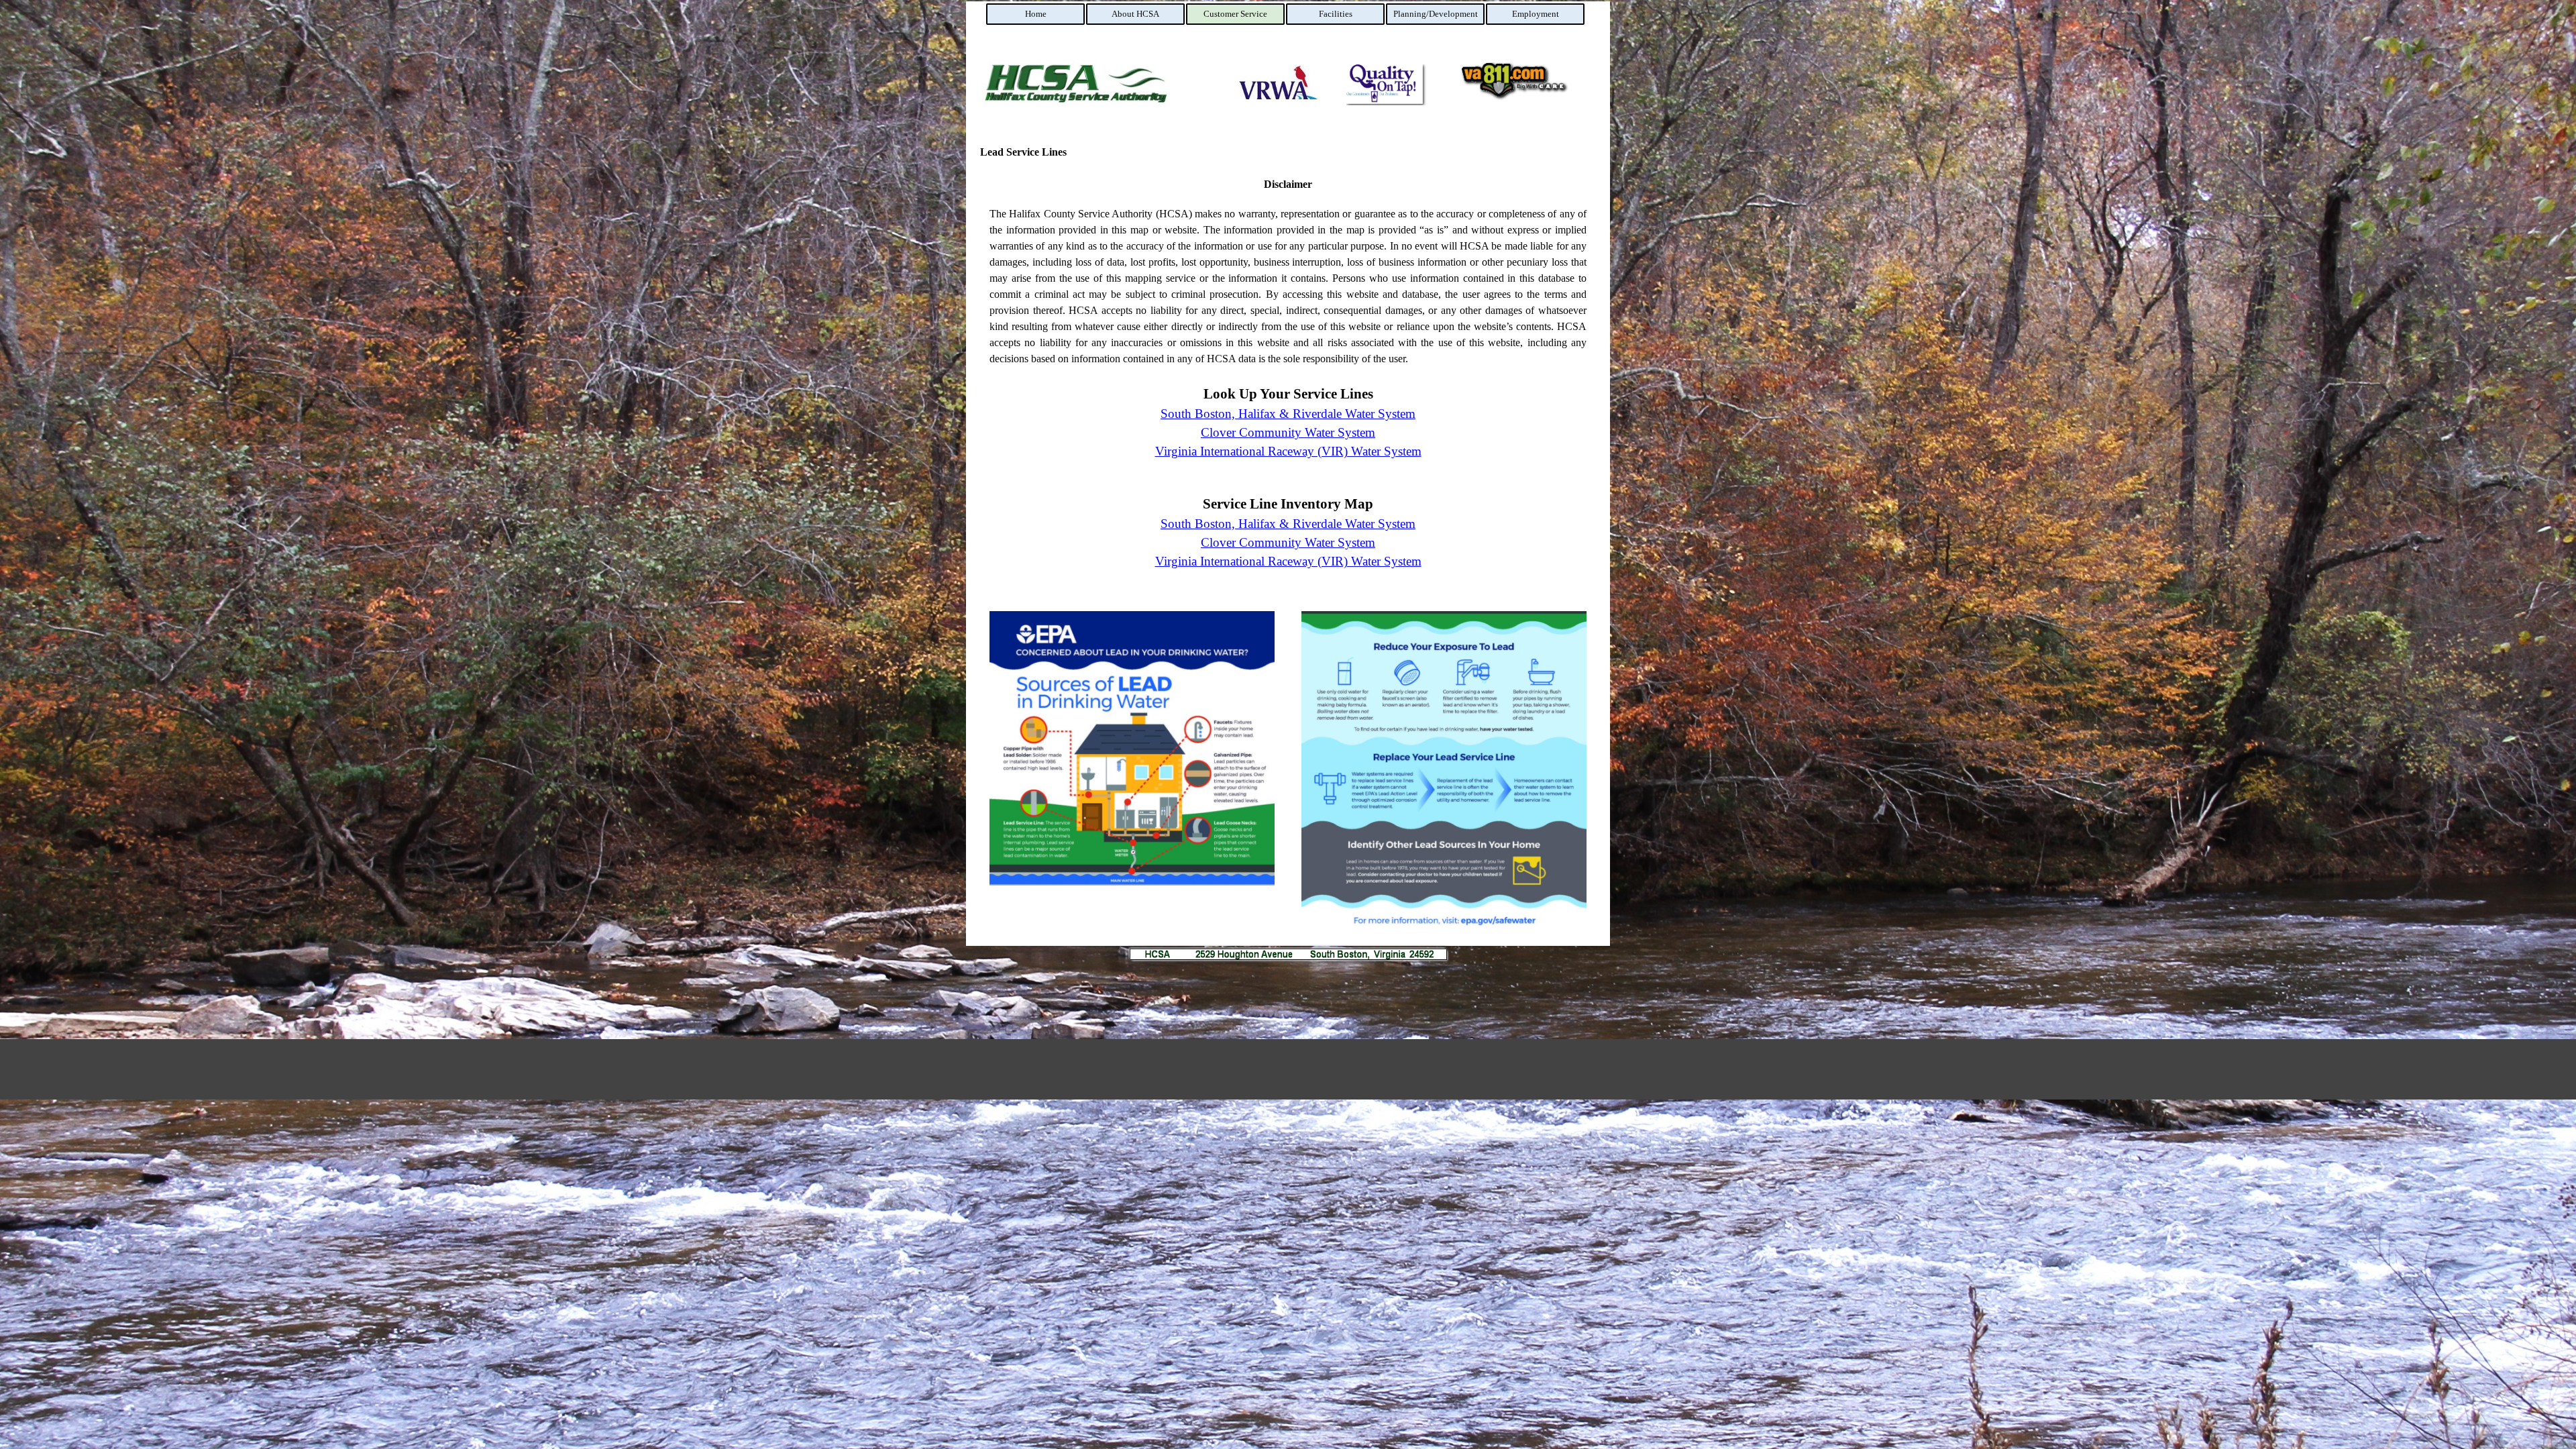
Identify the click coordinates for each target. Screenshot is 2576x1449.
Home (1036, 14)
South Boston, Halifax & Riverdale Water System (1288, 414)
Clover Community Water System (1288, 432)
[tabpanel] (1288, 380)
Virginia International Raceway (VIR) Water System (1288, 451)
